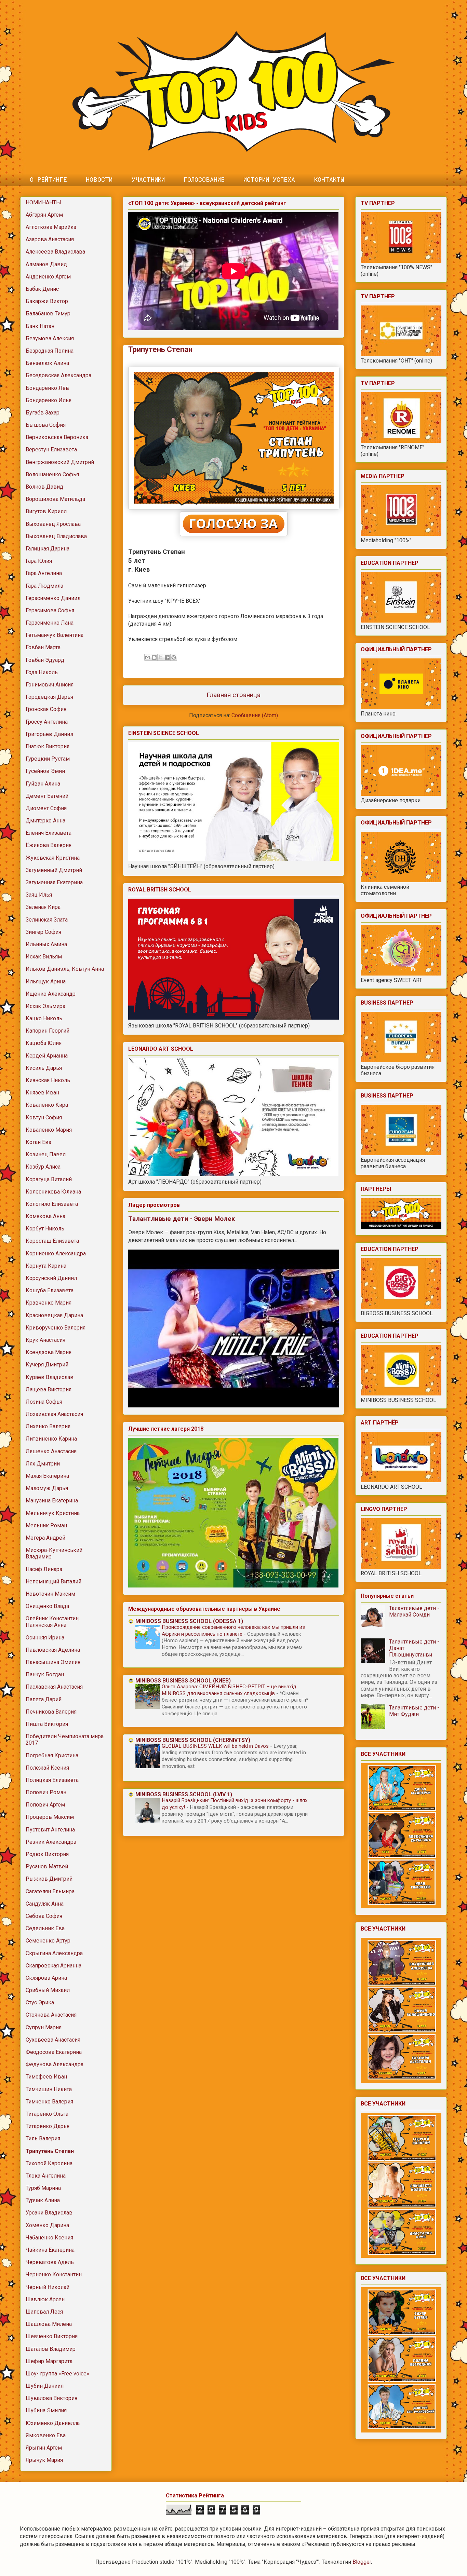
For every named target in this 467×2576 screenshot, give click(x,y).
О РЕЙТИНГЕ (48, 179)
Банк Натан (40, 326)
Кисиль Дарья (44, 1068)
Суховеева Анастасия (53, 2040)
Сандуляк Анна (45, 1904)
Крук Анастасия (45, 1340)
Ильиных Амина (46, 944)
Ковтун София (44, 1117)
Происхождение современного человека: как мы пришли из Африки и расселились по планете (233, 1631)
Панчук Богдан (45, 1674)
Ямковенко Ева (46, 2435)
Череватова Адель (50, 2262)
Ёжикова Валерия (49, 845)
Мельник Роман (46, 1525)
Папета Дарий (44, 1699)
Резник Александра (51, 1842)
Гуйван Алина (43, 784)
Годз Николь (42, 672)
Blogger (362, 2562)
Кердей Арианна (47, 1056)
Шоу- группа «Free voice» (57, 2374)
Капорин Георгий (48, 1031)
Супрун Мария (44, 2027)
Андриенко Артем (48, 277)
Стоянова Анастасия (51, 2015)
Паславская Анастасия (54, 1687)
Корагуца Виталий (49, 1179)
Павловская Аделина (53, 1650)
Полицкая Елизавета (52, 1780)
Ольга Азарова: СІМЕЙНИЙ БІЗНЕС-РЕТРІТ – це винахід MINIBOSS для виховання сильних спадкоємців (229, 1690)
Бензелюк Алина (47, 363)
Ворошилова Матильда (55, 499)
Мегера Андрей (45, 1538)
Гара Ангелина (44, 573)
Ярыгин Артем (44, 2448)
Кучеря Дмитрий (47, 1365)
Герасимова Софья (50, 610)
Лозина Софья (44, 1402)
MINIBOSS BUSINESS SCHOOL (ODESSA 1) (189, 1621)
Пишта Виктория (47, 1724)
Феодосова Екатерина (54, 2052)
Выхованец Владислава (56, 536)
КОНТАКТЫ (329, 179)
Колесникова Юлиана (53, 1192)
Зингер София (43, 932)
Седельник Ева (45, 1928)
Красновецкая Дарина (54, 1315)
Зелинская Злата (47, 920)
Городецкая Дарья (49, 697)
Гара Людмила (44, 586)
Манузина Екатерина (52, 1501)
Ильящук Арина (46, 982)
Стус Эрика (40, 2002)
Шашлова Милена (49, 2324)
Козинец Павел (46, 1154)
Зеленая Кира (43, 907)
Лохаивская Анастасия (54, 1414)
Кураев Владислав (50, 1377)
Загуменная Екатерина (54, 882)
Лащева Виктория (49, 1389)
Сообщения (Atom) (255, 715)
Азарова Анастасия (50, 239)
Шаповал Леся (44, 2312)
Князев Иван (42, 1093)
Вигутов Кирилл (46, 511)
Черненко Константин (54, 2274)
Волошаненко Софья (52, 474)
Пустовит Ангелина (50, 1830)
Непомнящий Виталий (54, 1582)
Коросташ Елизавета (52, 1241)
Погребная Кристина (52, 1755)
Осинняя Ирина (45, 1638)
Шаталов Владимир (51, 2349)
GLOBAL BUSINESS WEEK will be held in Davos (216, 1746)
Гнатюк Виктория (48, 746)
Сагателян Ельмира (50, 1891)
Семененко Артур (48, 1941)
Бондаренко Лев (47, 388)
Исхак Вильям (44, 957)
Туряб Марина (43, 2188)
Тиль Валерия (43, 2138)
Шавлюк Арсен (45, 2299)
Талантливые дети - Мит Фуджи (414, 1711)
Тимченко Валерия (49, 2102)
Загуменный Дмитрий (54, 870)
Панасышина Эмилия (53, 1662)
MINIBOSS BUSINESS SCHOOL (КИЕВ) (183, 1681)
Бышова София (46, 425)
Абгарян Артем (44, 215)
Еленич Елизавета (49, 833)
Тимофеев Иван (46, 2077)
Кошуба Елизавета (50, 1290)
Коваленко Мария (49, 1130)
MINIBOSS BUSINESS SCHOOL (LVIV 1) (184, 1794)
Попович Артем (45, 1805)
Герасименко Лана (50, 623)
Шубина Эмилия (46, 2410)
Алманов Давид (46, 264)
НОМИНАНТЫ (43, 202)
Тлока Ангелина (46, 2176)
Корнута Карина (46, 1266)
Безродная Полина (50, 351)
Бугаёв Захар (43, 413)
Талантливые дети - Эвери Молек (182, 1219)
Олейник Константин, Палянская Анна (53, 1622)
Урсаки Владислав (49, 2213)
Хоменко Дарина (47, 2225)
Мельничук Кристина (53, 1513)
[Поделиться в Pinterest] (174, 657)
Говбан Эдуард (45, 660)
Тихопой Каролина (49, 2163)
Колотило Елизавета (52, 1204)
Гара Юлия (39, 561)
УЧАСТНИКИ (148, 179)
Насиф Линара (44, 1569)
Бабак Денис (42, 289)
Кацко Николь (44, 1018)
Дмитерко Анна (45, 821)
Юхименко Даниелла (53, 2423)
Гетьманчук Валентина (55, 635)
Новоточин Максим (50, 1594)
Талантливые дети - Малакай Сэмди (414, 1611)
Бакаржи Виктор (47, 301)
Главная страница (233, 695)
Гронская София (46, 709)
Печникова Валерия (51, 1712)
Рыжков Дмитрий (49, 1879)
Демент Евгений (47, 796)
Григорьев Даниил (49, 734)
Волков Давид (44, 487)
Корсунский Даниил (51, 1278)
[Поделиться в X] (161, 657)
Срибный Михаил (48, 1990)
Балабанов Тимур (48, 314)
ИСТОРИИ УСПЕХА (269, 179)
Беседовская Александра (58, 375)
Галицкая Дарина (48, 549)
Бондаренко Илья (49, 400)
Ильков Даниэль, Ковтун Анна (65, 969)
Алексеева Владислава (55, 252)
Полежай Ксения (47, 1768)
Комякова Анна (45, 1216)
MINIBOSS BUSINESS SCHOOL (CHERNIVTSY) (193, 1740)
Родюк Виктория (47, 1854)
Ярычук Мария (44, 2460)
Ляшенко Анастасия (51, 1451)
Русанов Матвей (47, 1866)
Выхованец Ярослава (53, 524)
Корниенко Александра (56, 1253)
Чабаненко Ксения (49, 2238)
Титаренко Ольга (47, 2114)
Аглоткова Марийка (51, 227)
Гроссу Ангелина (47, 722)
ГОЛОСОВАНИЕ (204, 179)
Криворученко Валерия (56, 1328)
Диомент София (46, 808)
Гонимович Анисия (50, 685)
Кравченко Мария (49, 1303)
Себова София (44, 1916)
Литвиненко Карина (51, 1439)
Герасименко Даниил (53, 598)
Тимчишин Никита (49, 2089)
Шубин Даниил (45, 2386)
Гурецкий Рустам (48, 759)
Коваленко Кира (47, 1105)
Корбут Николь (45, 1229)
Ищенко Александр (51, 994)
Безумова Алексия (50, 338)
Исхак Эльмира (45, 1006)
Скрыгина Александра (54, 1953)
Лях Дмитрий (43, 1464)
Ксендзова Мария (49, 1352)
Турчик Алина (43, 2200)
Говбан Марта (43, 647)
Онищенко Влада (47, 1606)
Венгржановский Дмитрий (60, 462)
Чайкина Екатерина (50, 2250)
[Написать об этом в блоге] (154, 657)
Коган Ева (38, 1142)
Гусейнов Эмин (45, 771)
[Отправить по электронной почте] (148, 657)
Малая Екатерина (47, 1476)
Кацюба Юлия (44, 1043)
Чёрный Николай (48, 2287)
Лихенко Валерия (48, 1426)
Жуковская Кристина (53, 858)
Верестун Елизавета (51, 449)
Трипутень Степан (50, 2151)
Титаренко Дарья (48, 2126)
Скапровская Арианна (54, 1966)
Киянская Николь (48, 1080)
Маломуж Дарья (47, 1488)
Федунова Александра (55, 2064)
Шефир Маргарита (49, 2361)
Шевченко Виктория (52, 2336)
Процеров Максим (50, 1817)
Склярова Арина (46, 1978)
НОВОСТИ (99, 179)
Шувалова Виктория (51, 2398)
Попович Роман (46, 1792)
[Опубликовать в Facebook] (167, 657)
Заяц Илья (39, 895)
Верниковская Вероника (57, 437)
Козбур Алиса (43, 1167)
